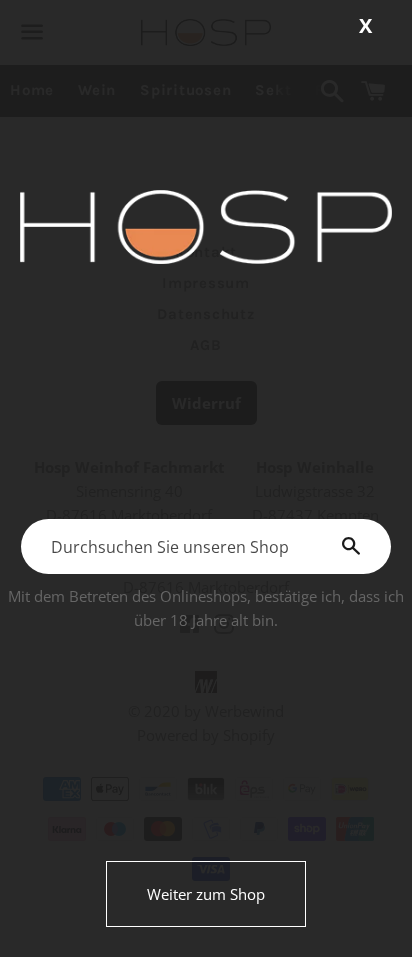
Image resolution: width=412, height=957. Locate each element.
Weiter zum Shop (206, 894)
